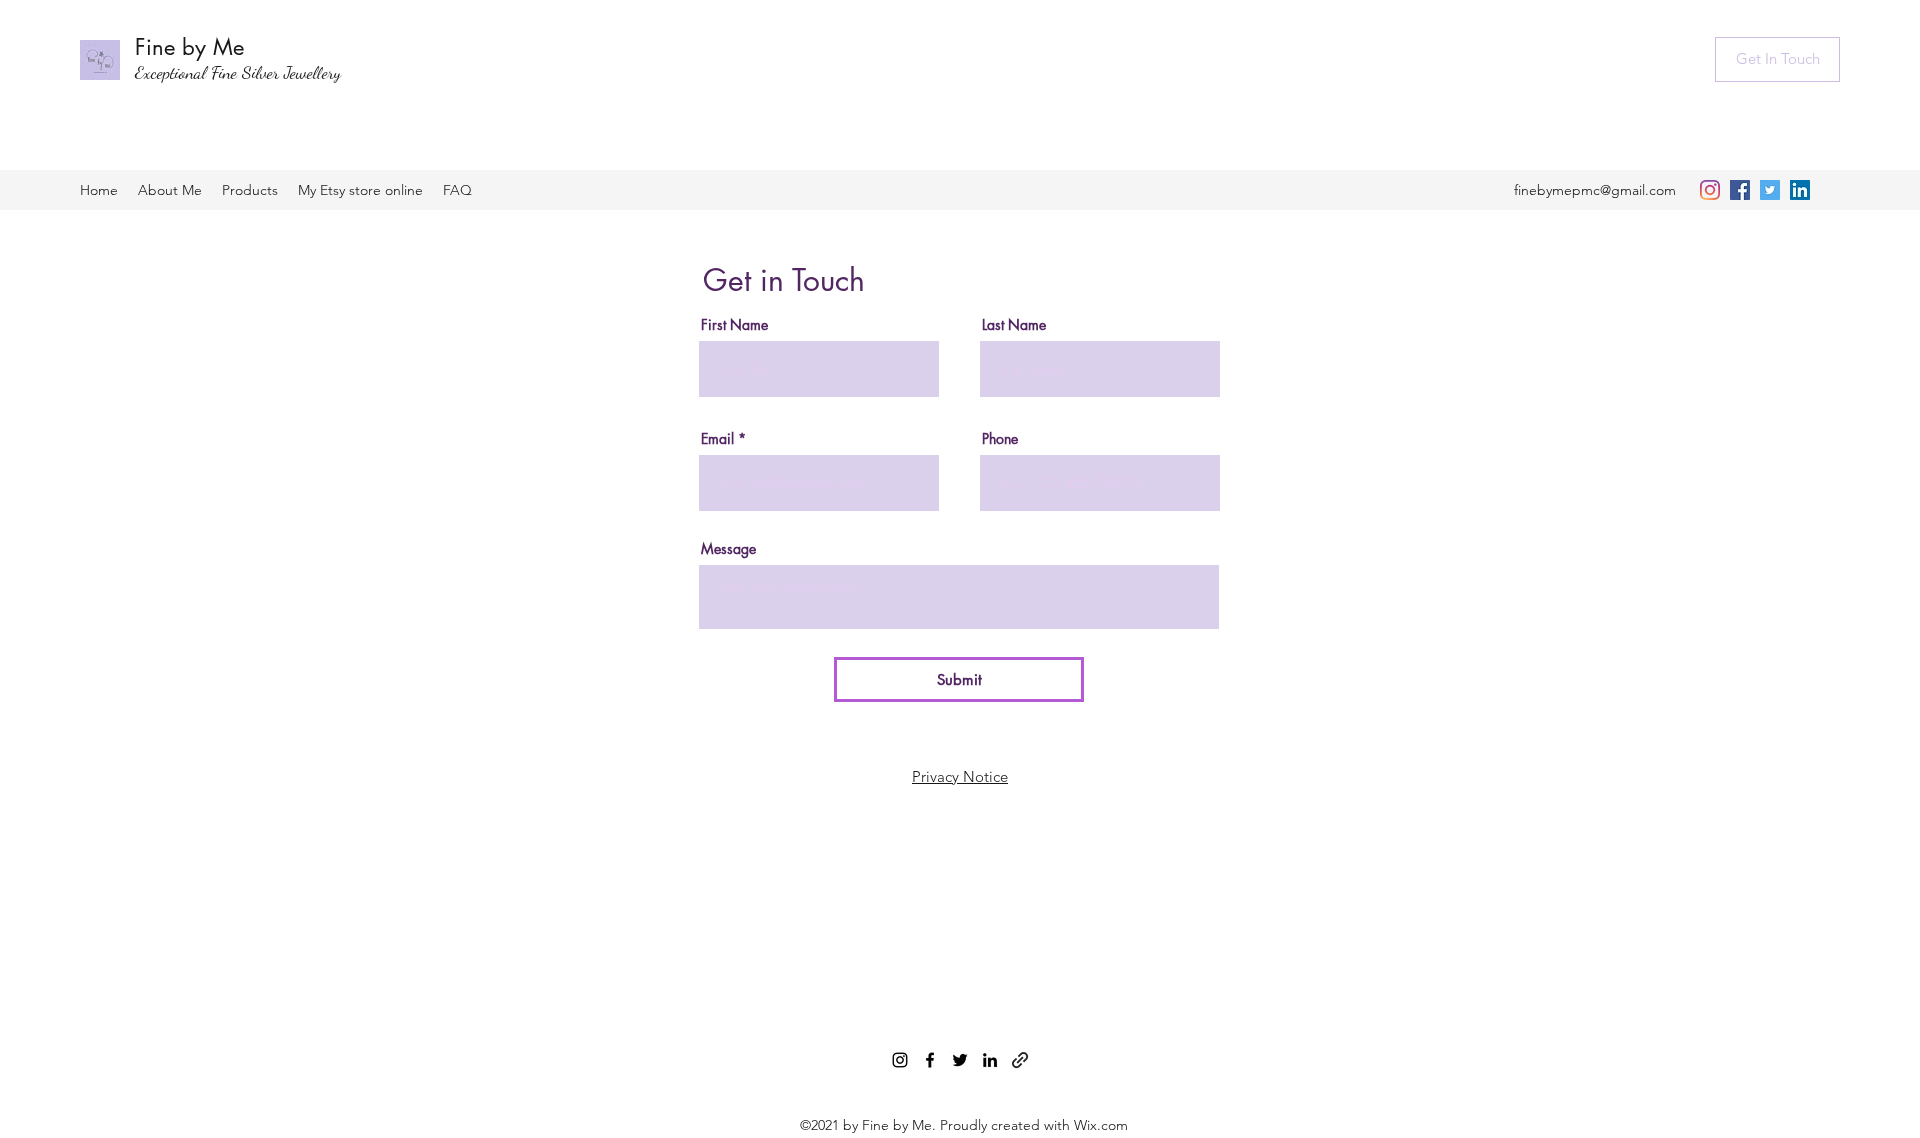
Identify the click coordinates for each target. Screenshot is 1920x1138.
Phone (1000, 439)
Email (717, 439)
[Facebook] (1740, 190)
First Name (734, 325)
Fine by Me (189, 47)
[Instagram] (1710, 190)
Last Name (1014, 325)
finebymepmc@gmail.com (1595, 190)
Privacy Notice (960, 776)
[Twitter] (1770, 190)
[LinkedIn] (1800, 190)
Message (728, 549)
